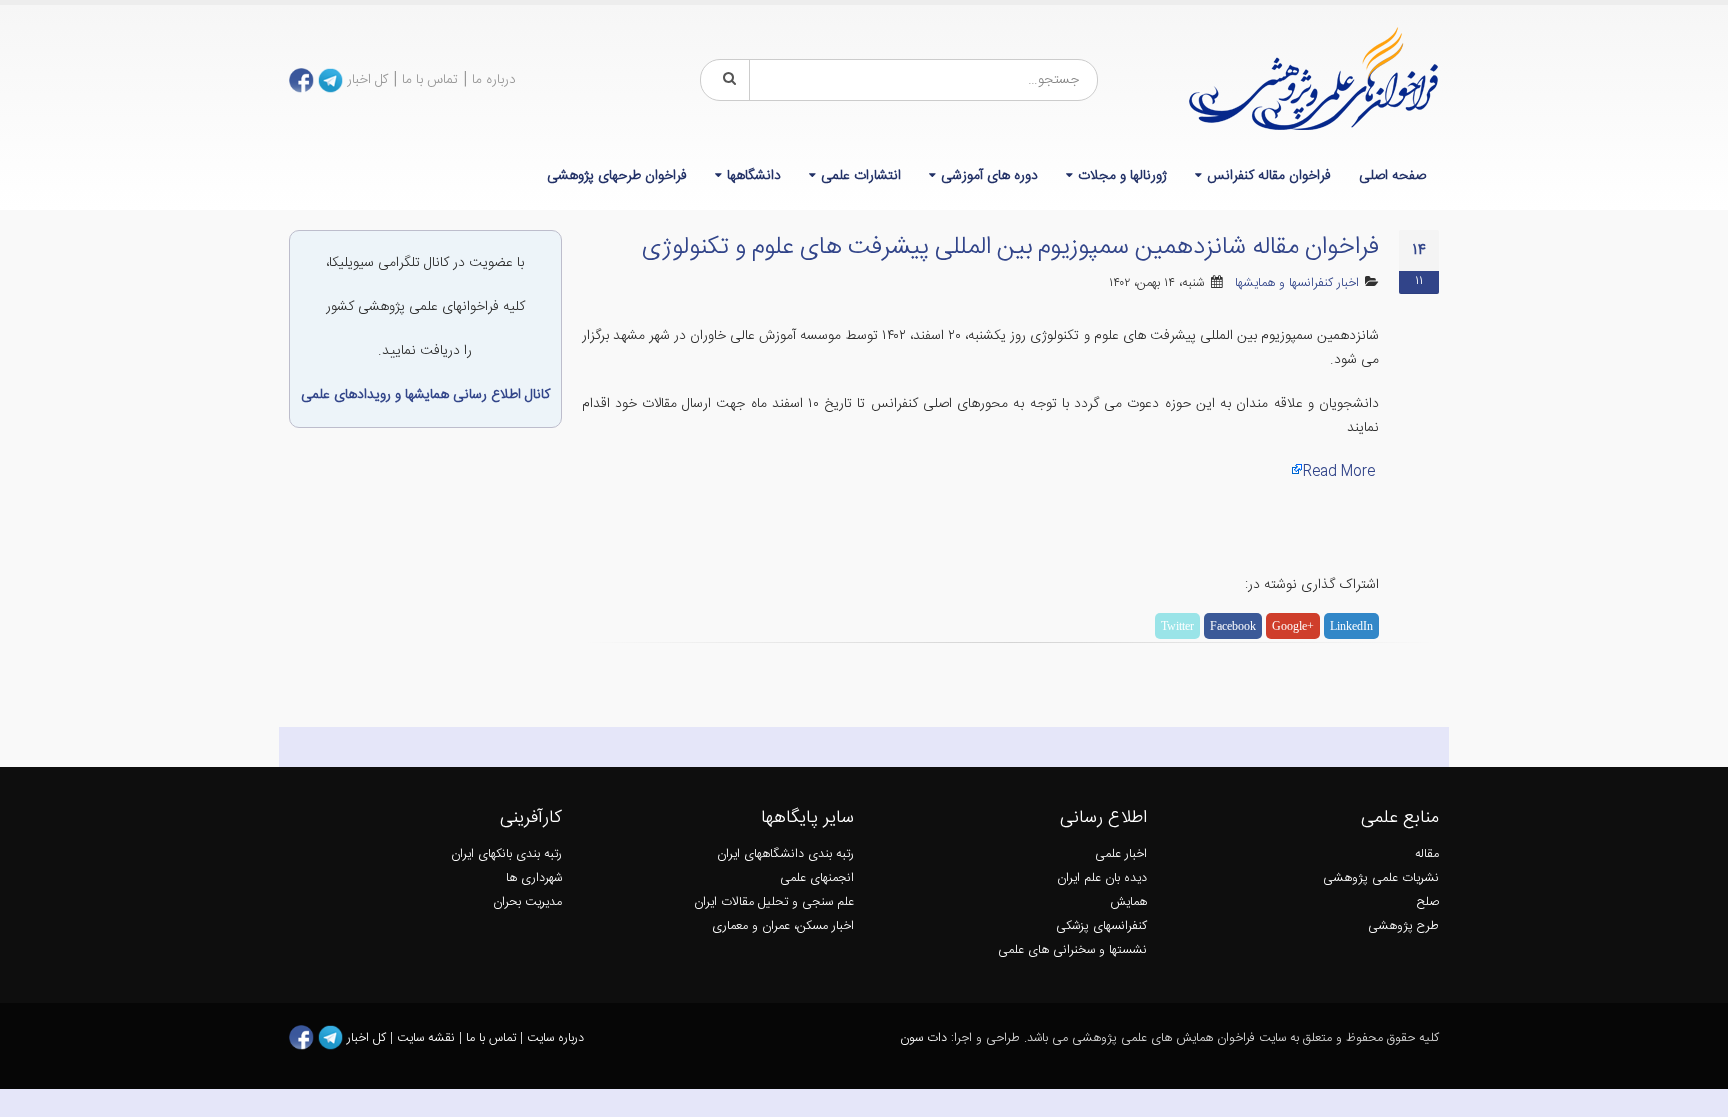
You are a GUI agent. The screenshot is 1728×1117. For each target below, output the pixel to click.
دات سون (923, 1038)
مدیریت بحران (527, 902)
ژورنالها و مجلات (1122, 176)
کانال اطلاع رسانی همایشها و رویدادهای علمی (425, 395)
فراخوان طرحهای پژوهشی (617, 176)
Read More (1339, 472)
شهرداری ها (534, 878)
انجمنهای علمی (817, 878)
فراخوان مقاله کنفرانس (1269, 176)
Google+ (1293, 626)
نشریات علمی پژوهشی (1381, 878)
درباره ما (494, 80)
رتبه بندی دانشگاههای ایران (785, 854)
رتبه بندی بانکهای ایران (506, 854)
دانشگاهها (754, 176)
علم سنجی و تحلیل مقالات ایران (774, 902)
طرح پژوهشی (1403, 926)
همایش (1128, 902)
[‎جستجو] (726, 80)
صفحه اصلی (1392, 176)
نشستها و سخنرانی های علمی (1072, 950)
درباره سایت (555, 1038)
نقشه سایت (428, 1038)
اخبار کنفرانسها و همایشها (1297, 283)
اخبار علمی (1121, 854)
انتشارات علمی (861, 176)
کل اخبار (367, 80)
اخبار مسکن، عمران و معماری (783, 926)
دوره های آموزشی (989, 176)
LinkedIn (1351, 626)
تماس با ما (430, 80)
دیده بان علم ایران (1102, 878)
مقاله (1427, 854)
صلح (1428, 902)
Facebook (1233, 626)
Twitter (1177, 626)
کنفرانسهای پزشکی (1101, 926)
